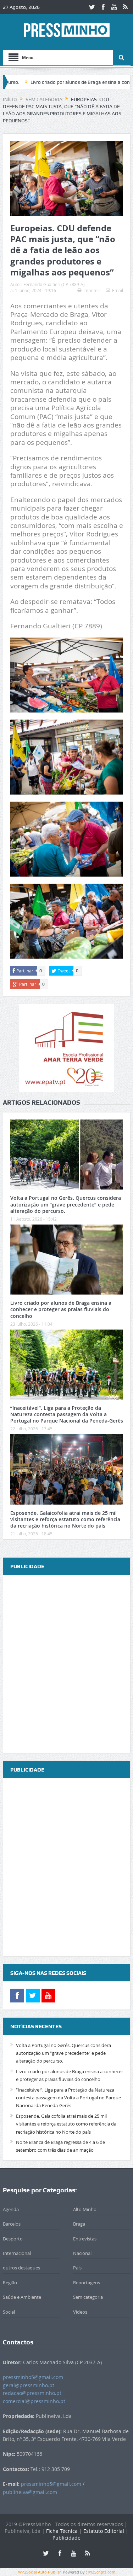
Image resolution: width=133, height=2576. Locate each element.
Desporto (13, 2239)
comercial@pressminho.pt (34, 2401)
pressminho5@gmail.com (33, 2377)
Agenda (11, 2209)
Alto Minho (85, 2209)
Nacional (82, 2253)
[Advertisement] (66, 1664)
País (77, 2268)
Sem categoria (88, 2297)
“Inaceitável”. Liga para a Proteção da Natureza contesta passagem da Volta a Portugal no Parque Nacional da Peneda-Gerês (67, 1414)
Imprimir (92, 290)
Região (10, 2283)
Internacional (17, 2253)
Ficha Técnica (62, 2531)
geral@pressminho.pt (29, 2385)
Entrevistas (85, 2239)
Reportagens (87, 2283)
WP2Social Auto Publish (40, 2572)
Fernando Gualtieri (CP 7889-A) (54, 284)
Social (9, 2312)
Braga (79, 2224)
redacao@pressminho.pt (32, 2393)
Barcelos (12, 2224)
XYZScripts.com (102, 2572)
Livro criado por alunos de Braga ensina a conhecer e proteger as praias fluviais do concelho (61, 1309)
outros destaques (21, 2268)
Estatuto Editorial (104, 2531)
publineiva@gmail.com (30, 2492)
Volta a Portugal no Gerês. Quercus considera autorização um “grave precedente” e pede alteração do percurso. (66, 1204)
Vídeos (80, 2312)
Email (118, 290)
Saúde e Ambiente (22, 2297)
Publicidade (66, 2538)
